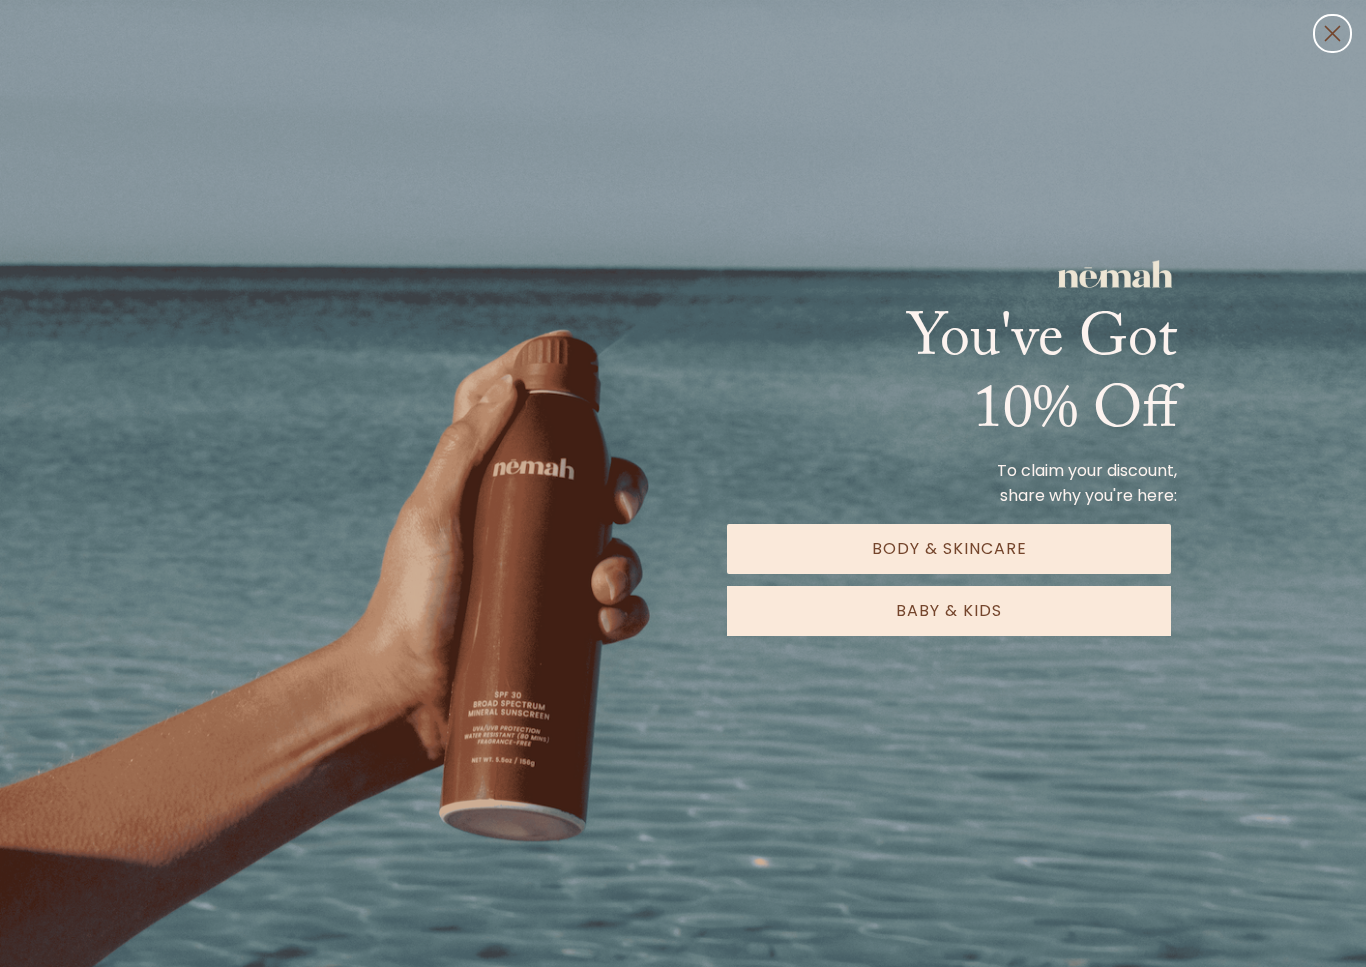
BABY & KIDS (949, 610)
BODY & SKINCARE (949, 548)
